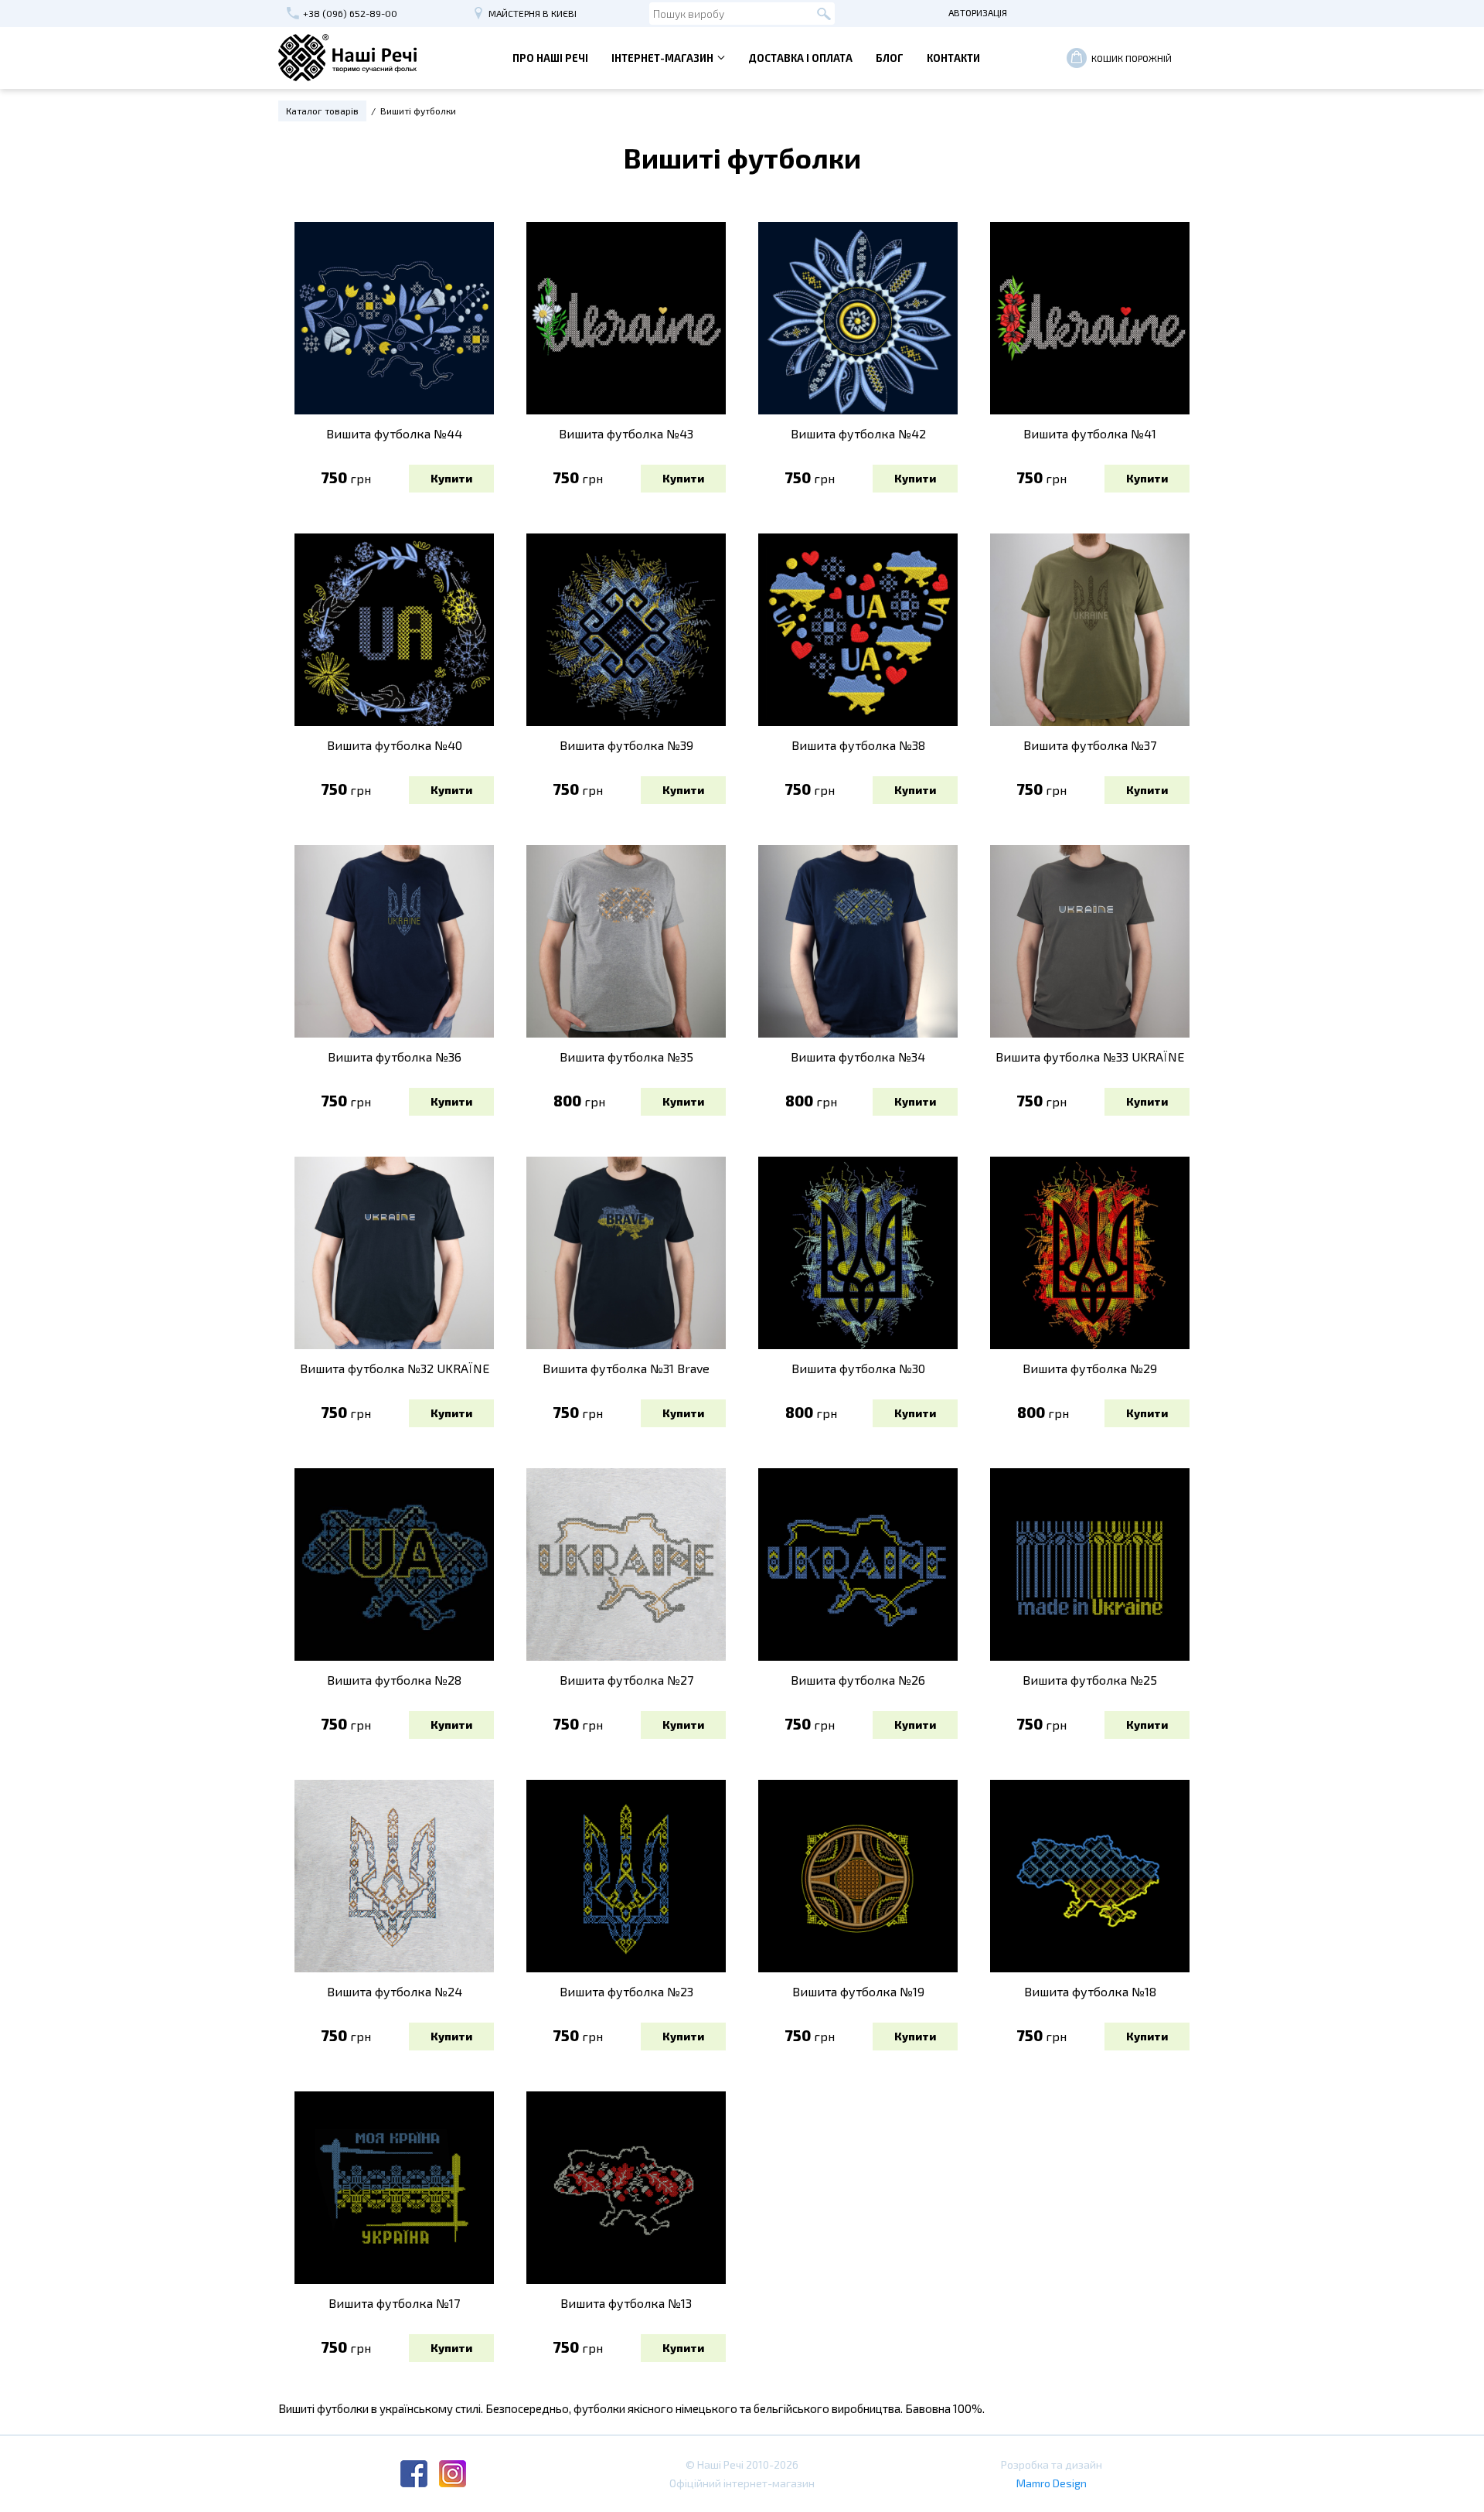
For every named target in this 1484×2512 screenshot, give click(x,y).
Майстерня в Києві (533, 13)
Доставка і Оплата (800, 58)
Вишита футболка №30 (858, 1368)
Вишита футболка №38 (858, 745)
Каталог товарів (322, 111)
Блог (890, 58)
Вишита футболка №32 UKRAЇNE (395, 1368)
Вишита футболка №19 (858, 1991)
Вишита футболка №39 (626, 745)
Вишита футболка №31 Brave (626, 1368)
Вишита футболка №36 (395, 1057)
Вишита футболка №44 (394, 433)
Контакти (953, 58)
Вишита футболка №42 (858, 433)
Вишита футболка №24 (395, 1991)
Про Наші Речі (550, 58)
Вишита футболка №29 (1090, 1368)
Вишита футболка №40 (395, 745)
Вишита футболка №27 (626, 1680)
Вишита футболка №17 (394, 2303)
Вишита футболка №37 (1090, 745)
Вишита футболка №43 (626, 433)
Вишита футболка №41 (1090, 433)
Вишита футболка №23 (626, 1991)
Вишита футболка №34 (858, 1057)
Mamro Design (1052, 2483)
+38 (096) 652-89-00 (350, 13)
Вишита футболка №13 (626, 2303)
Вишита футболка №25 (1090, 1680)
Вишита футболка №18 (1090, 1991)
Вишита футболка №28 (394, 1680)
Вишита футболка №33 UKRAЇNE (1090, 1057)
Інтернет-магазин (662, 58)
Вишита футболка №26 (858, 1680)
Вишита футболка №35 (626, 1057)
